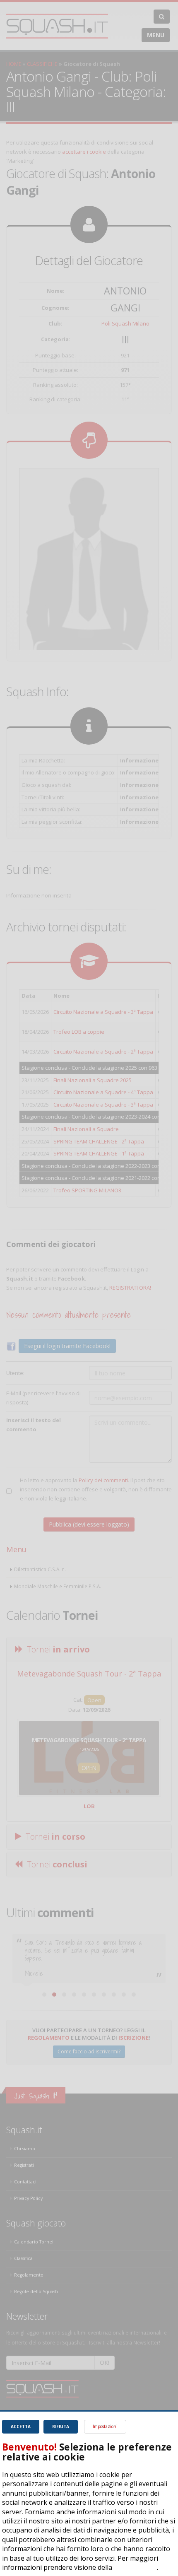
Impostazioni (105, 2426)
